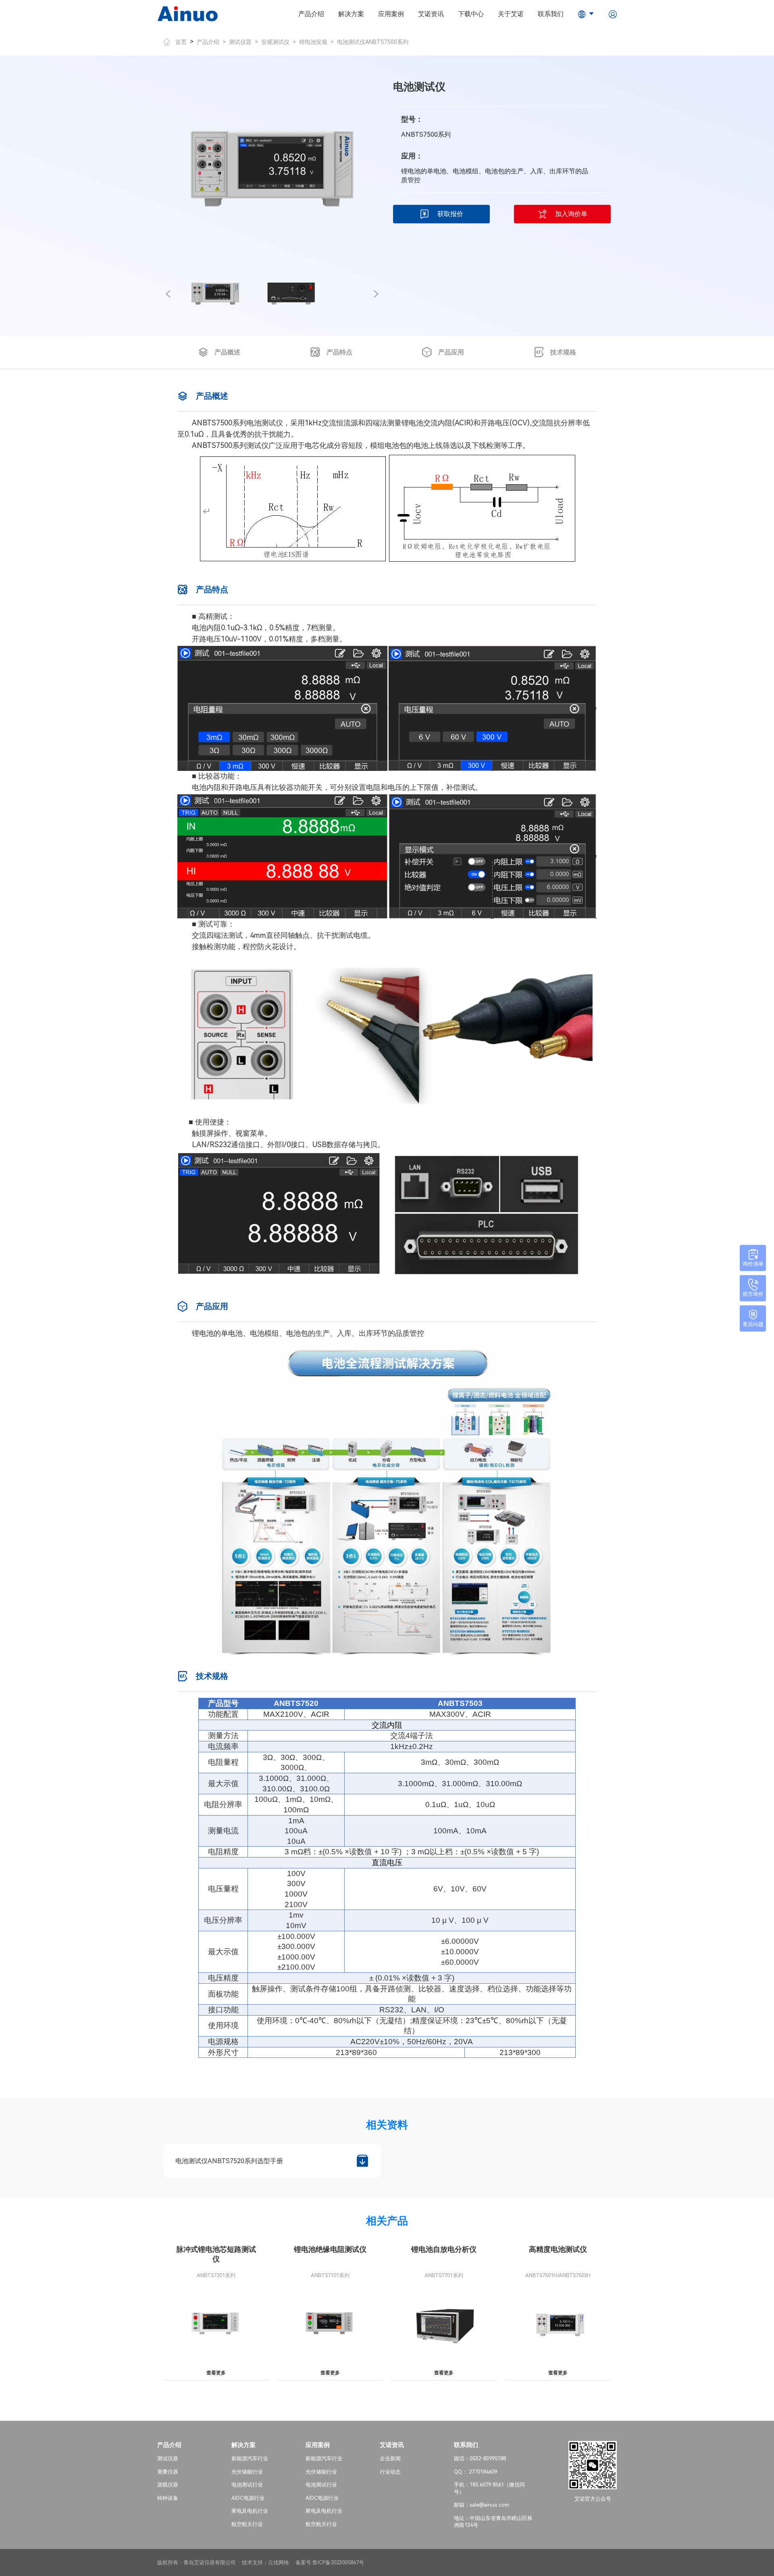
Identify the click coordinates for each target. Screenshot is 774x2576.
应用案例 (391, 14)
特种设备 (168, 2498)
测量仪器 (168, 2472)
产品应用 (451, 352)
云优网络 (279, 2562)
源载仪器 (168, 2485)
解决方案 (351, 14)
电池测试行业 (247, 2485)
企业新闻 (390, 2458)
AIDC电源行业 (248, 2498)
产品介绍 (311, 14)
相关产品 (387, 2221)
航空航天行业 (247, 2524)
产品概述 (227, 352)
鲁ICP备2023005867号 (338, 2562)
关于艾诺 (511, 14)
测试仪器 (240, 42)
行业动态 (390, 2472)
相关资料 (387, 2125)
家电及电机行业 (250, 2511)
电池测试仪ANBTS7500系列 (373, 42)
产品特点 (339, 352)
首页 (181, 42)
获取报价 (450, 214)
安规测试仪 (275, 42)
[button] (168, 294)
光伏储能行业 (247, 2472)
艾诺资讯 (431, 14)
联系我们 (551, 14)
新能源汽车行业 (250, 2458)
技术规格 (563, 352)
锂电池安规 (313, 42)
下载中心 (471, 14)
